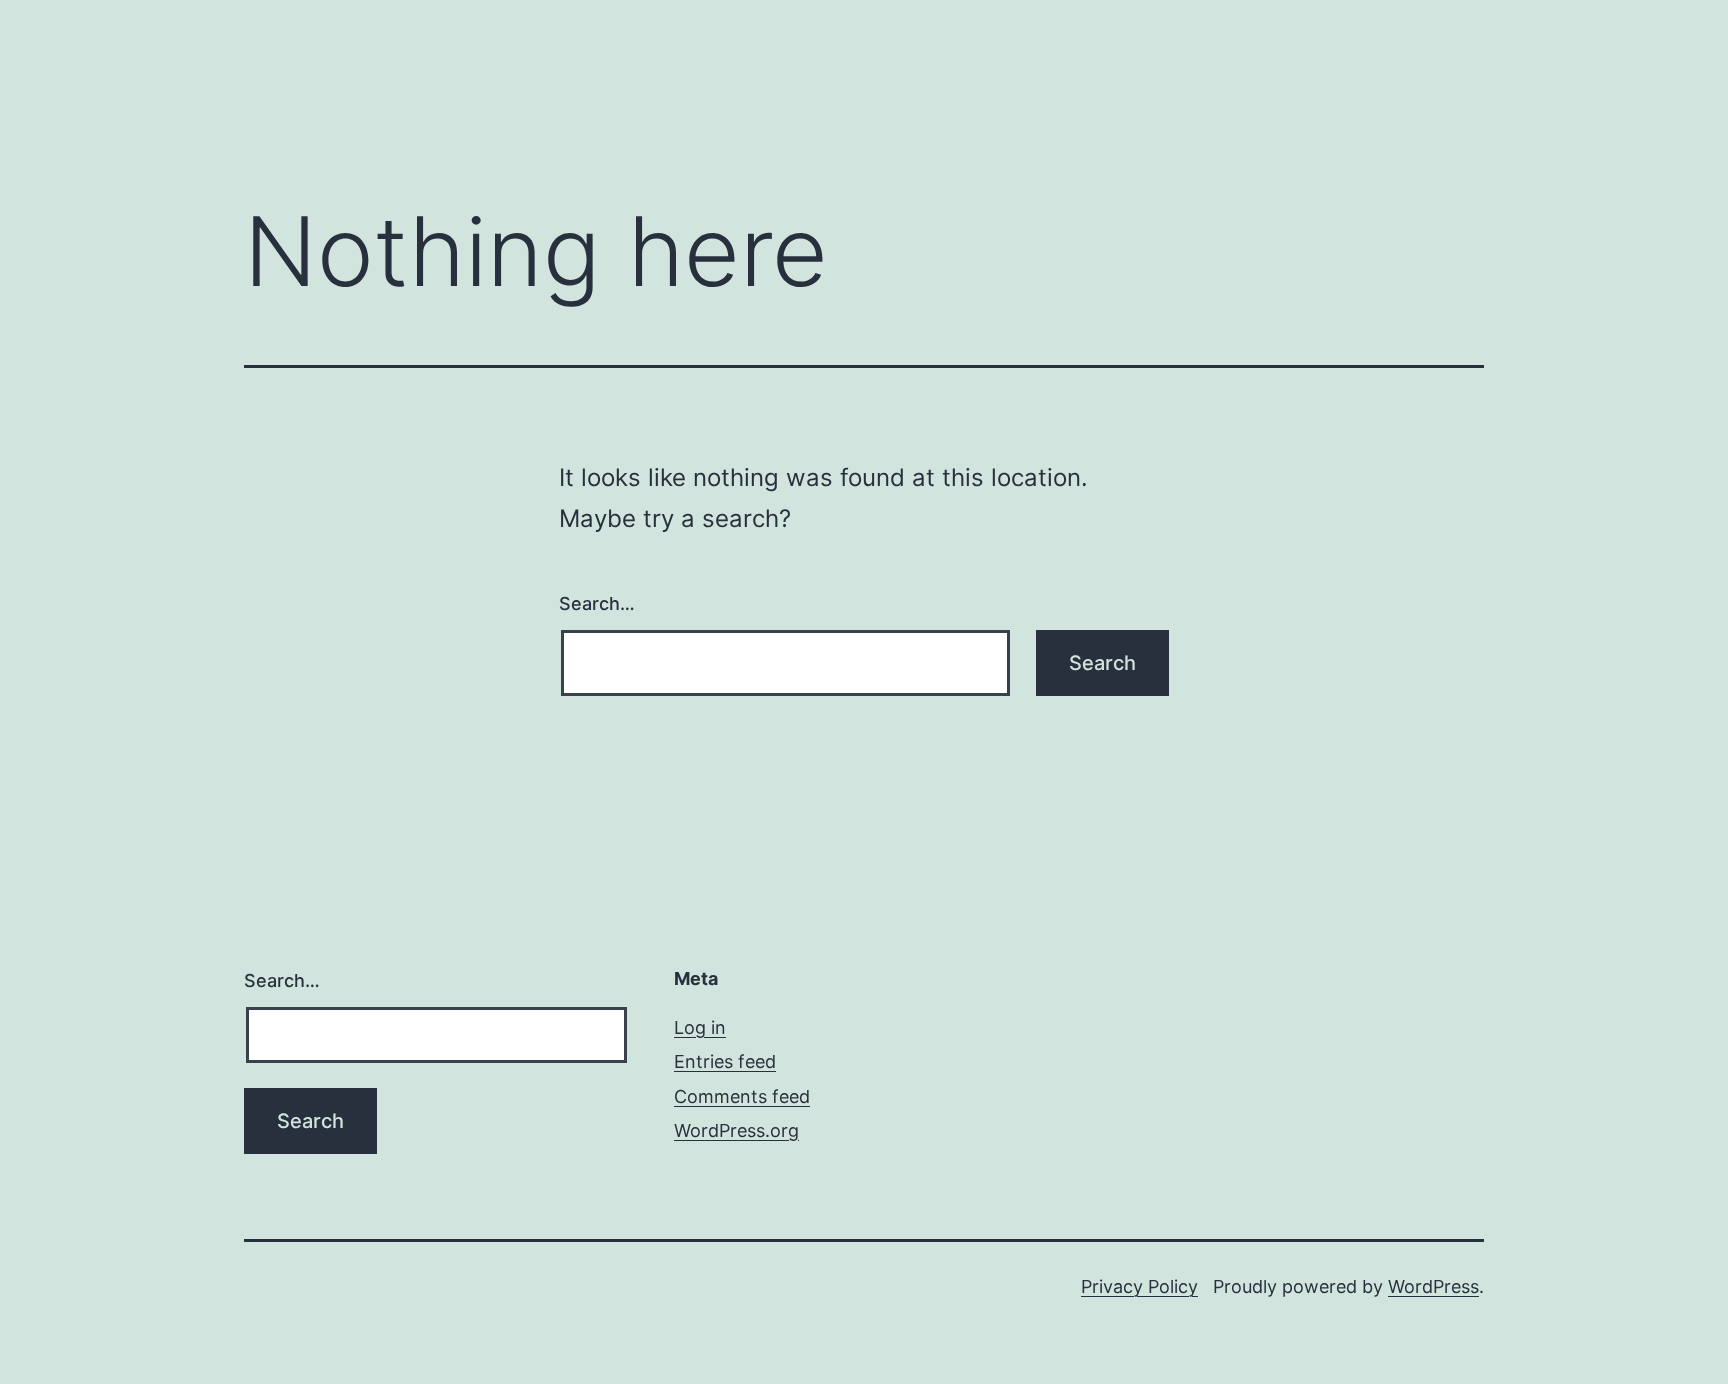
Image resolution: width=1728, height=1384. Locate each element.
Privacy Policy (1139, 1286)
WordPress (1433, 1286)
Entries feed (725, 1061)
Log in (700, 1027)
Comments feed (742, 1096)
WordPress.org (736, 1130)
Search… (597, 603)
